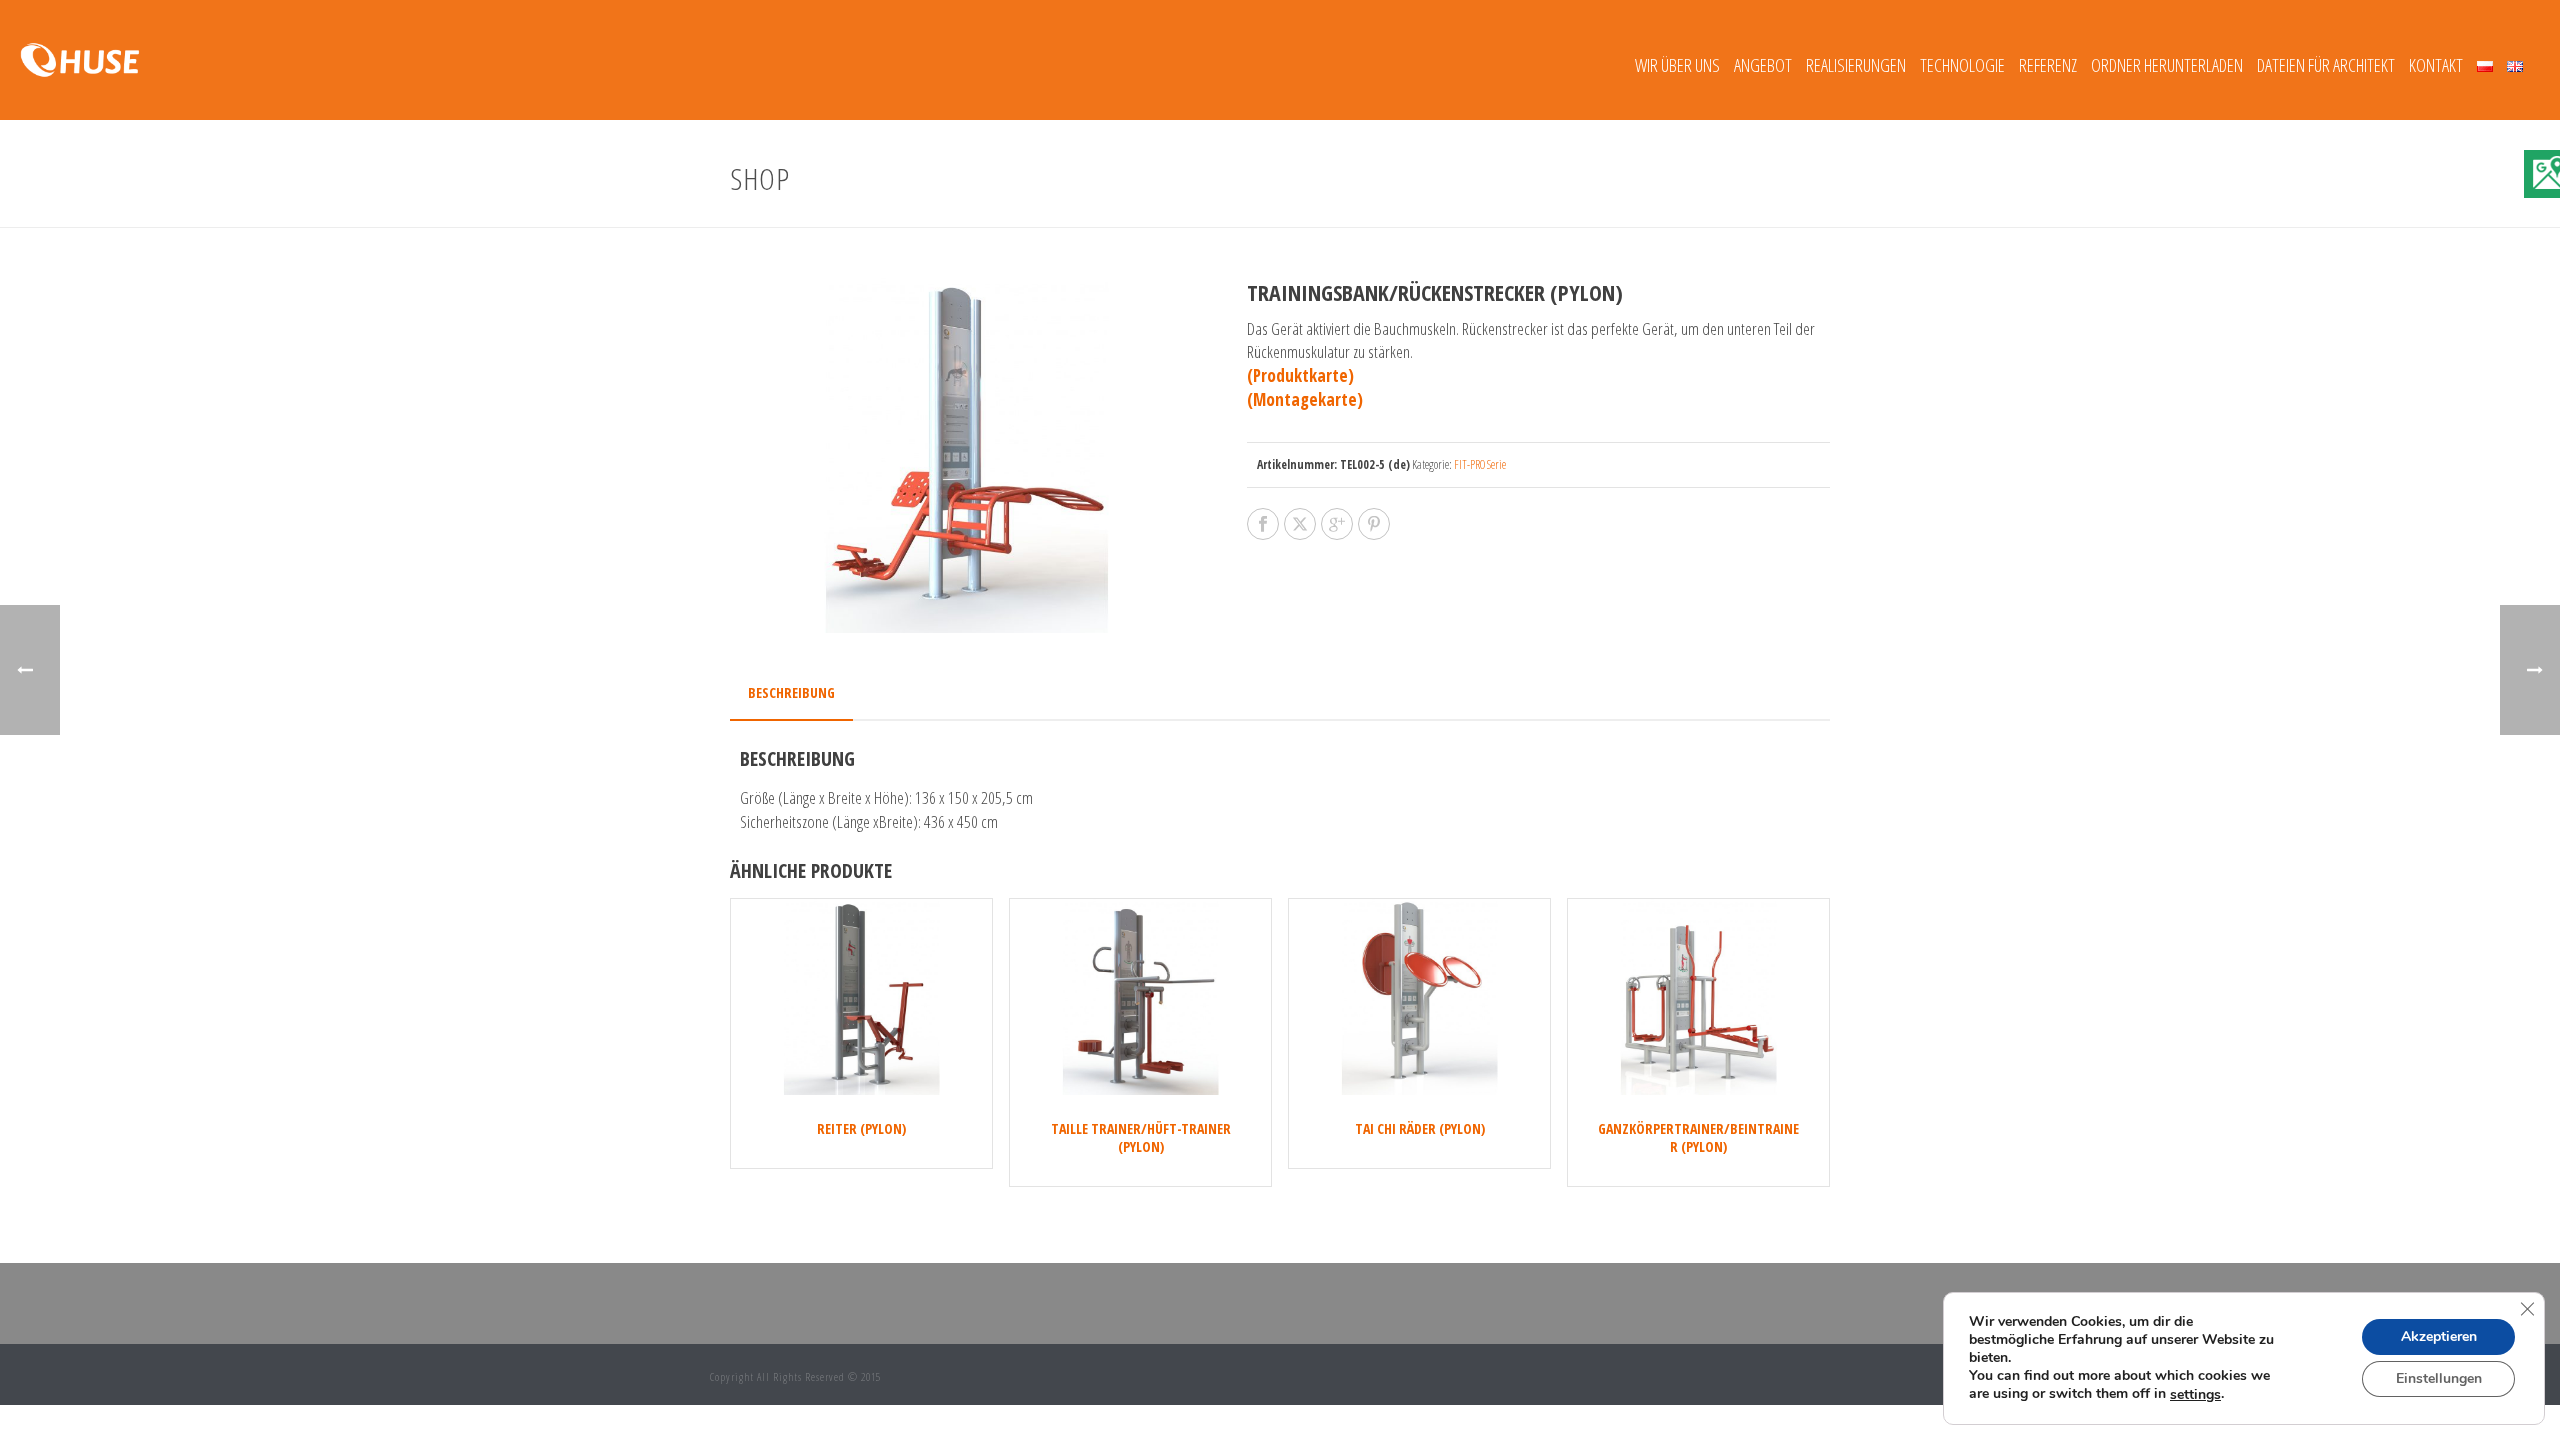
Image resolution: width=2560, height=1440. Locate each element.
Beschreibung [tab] (791, 692)
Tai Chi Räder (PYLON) (1420, 1128)
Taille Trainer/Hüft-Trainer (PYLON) (1141, 1137)
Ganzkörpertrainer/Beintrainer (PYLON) (1698, 1137)
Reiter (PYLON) (861, 1128)
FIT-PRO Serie (1480, 464)
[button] (1161, 320)
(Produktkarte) (1300, 375)
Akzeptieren (2439, 1337)
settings (2195, 1395)
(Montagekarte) (1305, 399)
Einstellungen (2439, 1379)
